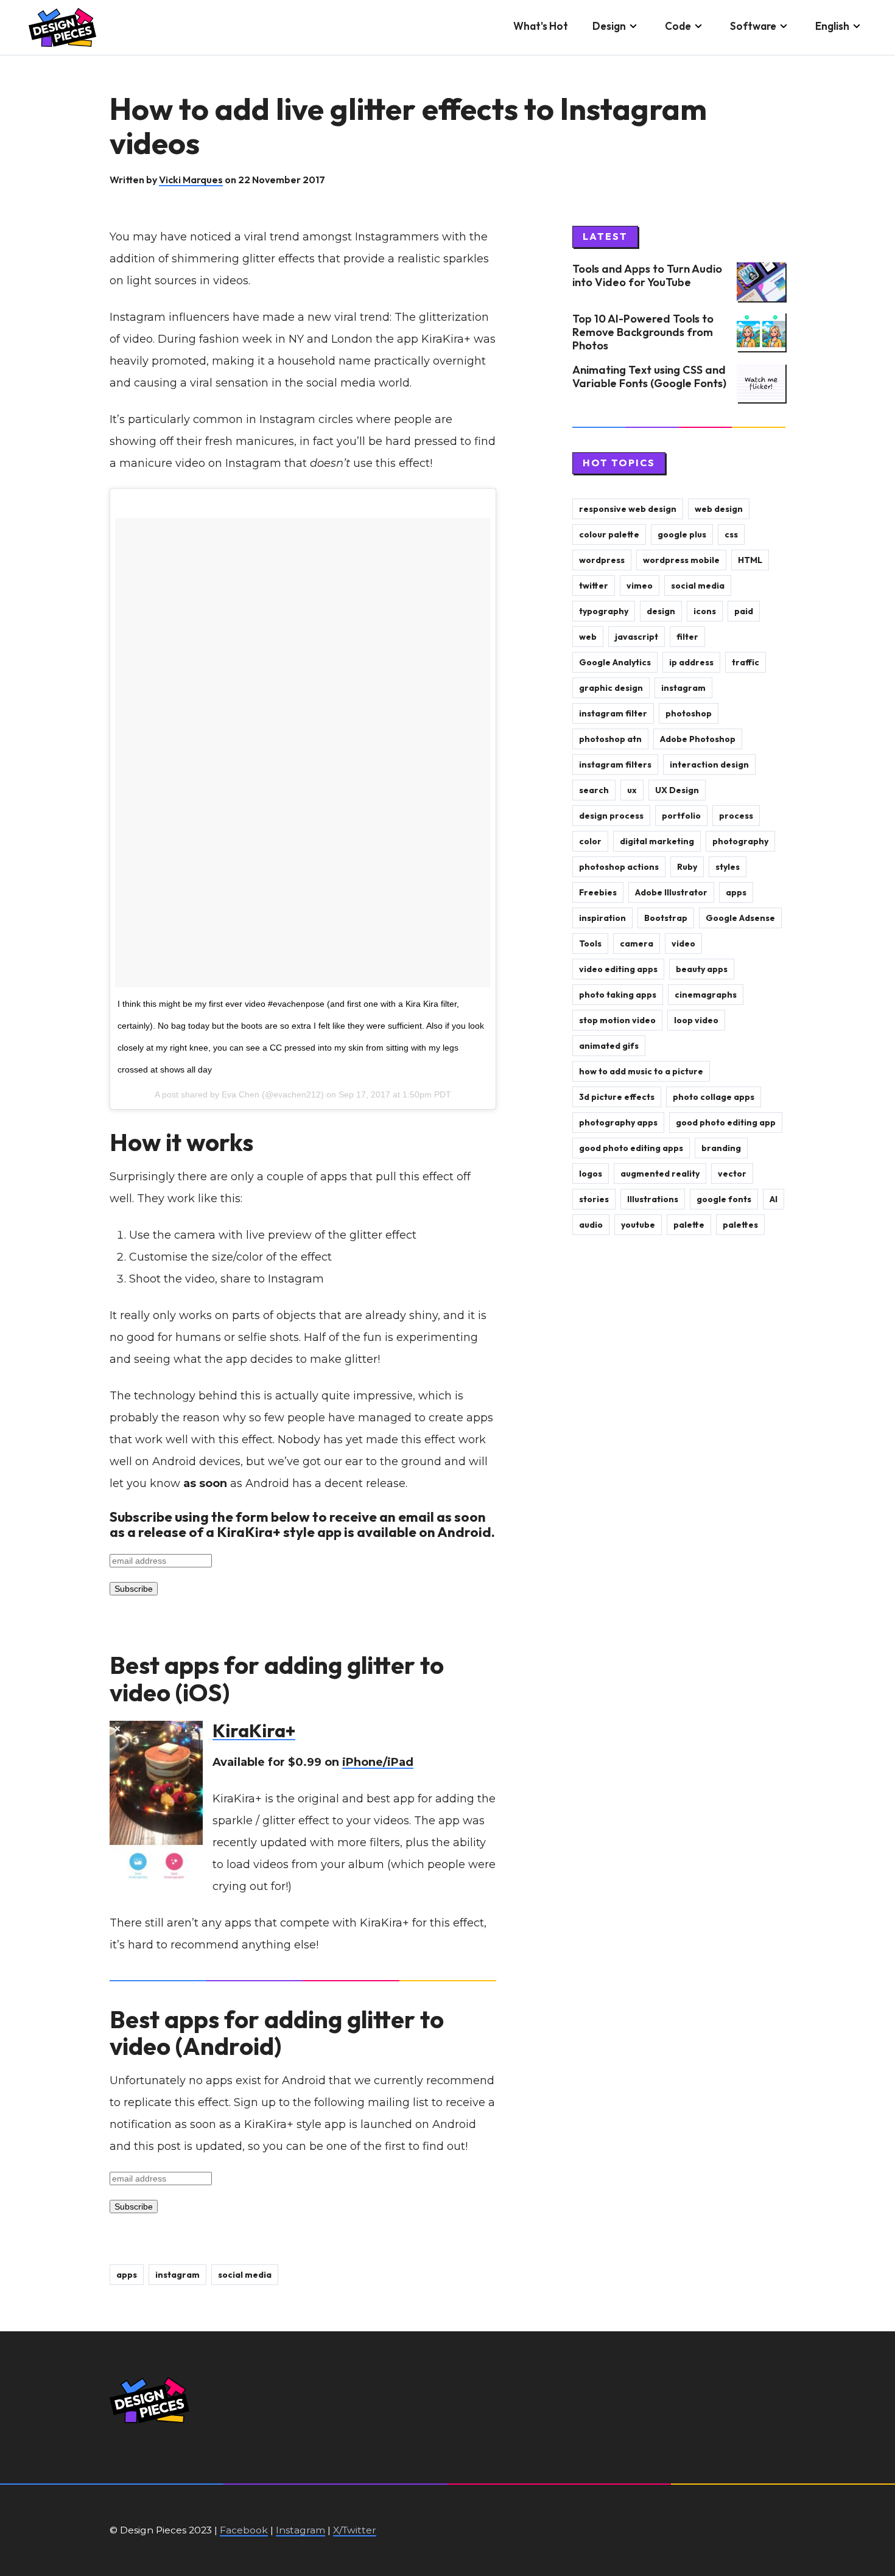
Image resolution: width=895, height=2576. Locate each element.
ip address (691, 662)
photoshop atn (610, 739)
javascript (637, 637)
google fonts (724, 1199)
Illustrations (653, 1199)
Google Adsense (740, 918)
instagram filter (613, 713)
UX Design (677, 790)
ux (632, 790)
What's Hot (541, 26)
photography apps (618, 1122)
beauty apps (702, 969)
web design (719, 509)
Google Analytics (615, 662)
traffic (746, 662)
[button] (616, 27)
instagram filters (615, 765)
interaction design (709, 765)
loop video (696, 1020)
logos (591, 1174)
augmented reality (660, 1174)
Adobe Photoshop (698, 739)
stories (594, 1199)
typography (604, 611)
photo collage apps (714, 1097)
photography (740, 841)
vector (732, 1174)
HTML (750, 560)
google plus (682, 534)
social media (245, 2275)
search (594, 790)
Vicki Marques (191, 180)
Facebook (244, 2530)
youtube (638, 1225)
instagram (177, 2275)
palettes (740, 1225)
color (590, 841)
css (731, 534)
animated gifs (609, 1046)
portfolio (681, 816)
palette (689, 1225)
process (736, 816)
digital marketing (657, 841)
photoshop (689, 713)
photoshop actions (619, 867)
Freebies (598, 892)
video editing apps (618, 969)
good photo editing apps (631, 1148)
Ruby (687, 867)
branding (721, 1148)
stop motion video (617, 1020)
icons (705, 611)
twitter (594, 586)
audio (591, 1225)
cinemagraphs (706, 995)
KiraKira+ (254, 1731)
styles (728, 867)
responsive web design (628, 509)
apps (127, 2275)
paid (744, 611)
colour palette (609, 534)
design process (611, 816)
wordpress (602, 560)
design (661, 611)
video (683, 943)
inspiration (602, 918)
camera (637, 943)
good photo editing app (726, 1122)
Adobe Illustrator (671, 892)
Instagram (300, 2530)
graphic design (611, 688)
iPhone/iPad (378, 1762)
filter (687, 637)
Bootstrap (666, 918)
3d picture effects (617, 1097)
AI (774, 1199)
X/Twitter (355, 2530)
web (588, 637)
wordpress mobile (681, 560)
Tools (590, 943)
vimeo (640, 586)
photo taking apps (618, 995)
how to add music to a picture (641, 1071)
